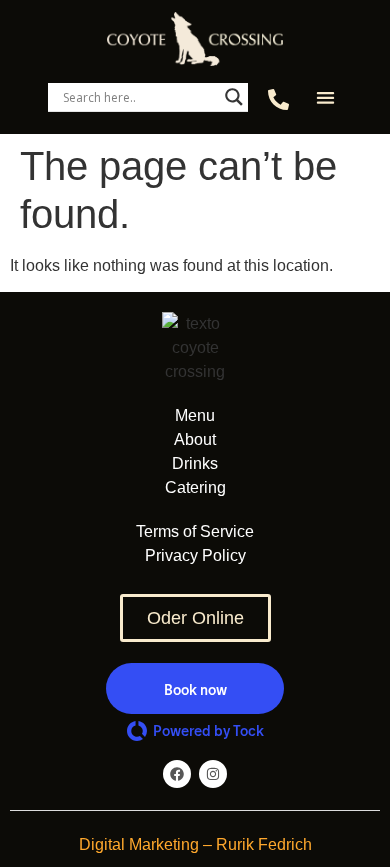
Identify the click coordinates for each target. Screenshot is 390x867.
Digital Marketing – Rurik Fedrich (195, 844)
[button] (325, 97)
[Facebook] (177, 774)
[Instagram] (213, 774)
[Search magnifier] (234, 97)
